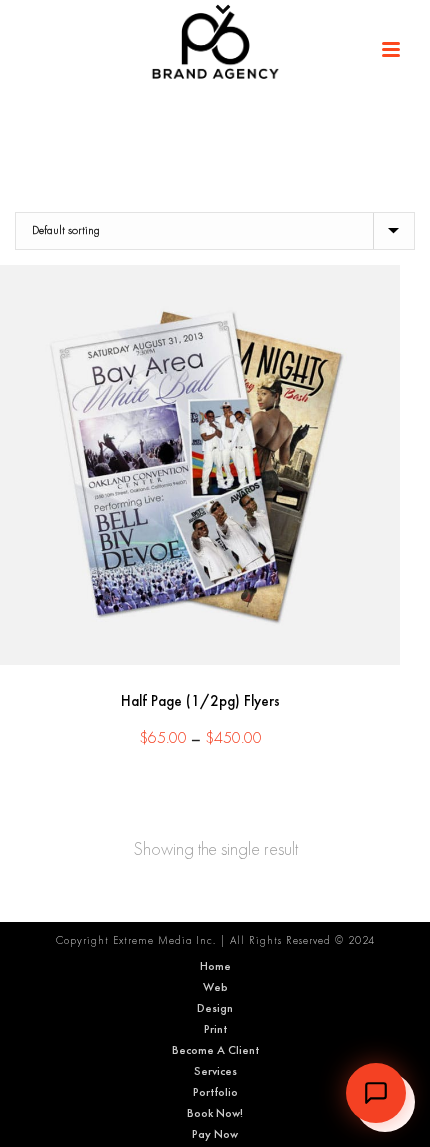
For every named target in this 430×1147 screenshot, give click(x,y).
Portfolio (215, 1092)
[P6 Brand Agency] (215, 45)
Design (215, 1008)
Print (215, 1029)
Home (215, 966)
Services (215, 1071)
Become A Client (215, 1050)
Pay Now (215, 1134)
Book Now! (215, 1113)
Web (215, 987)
